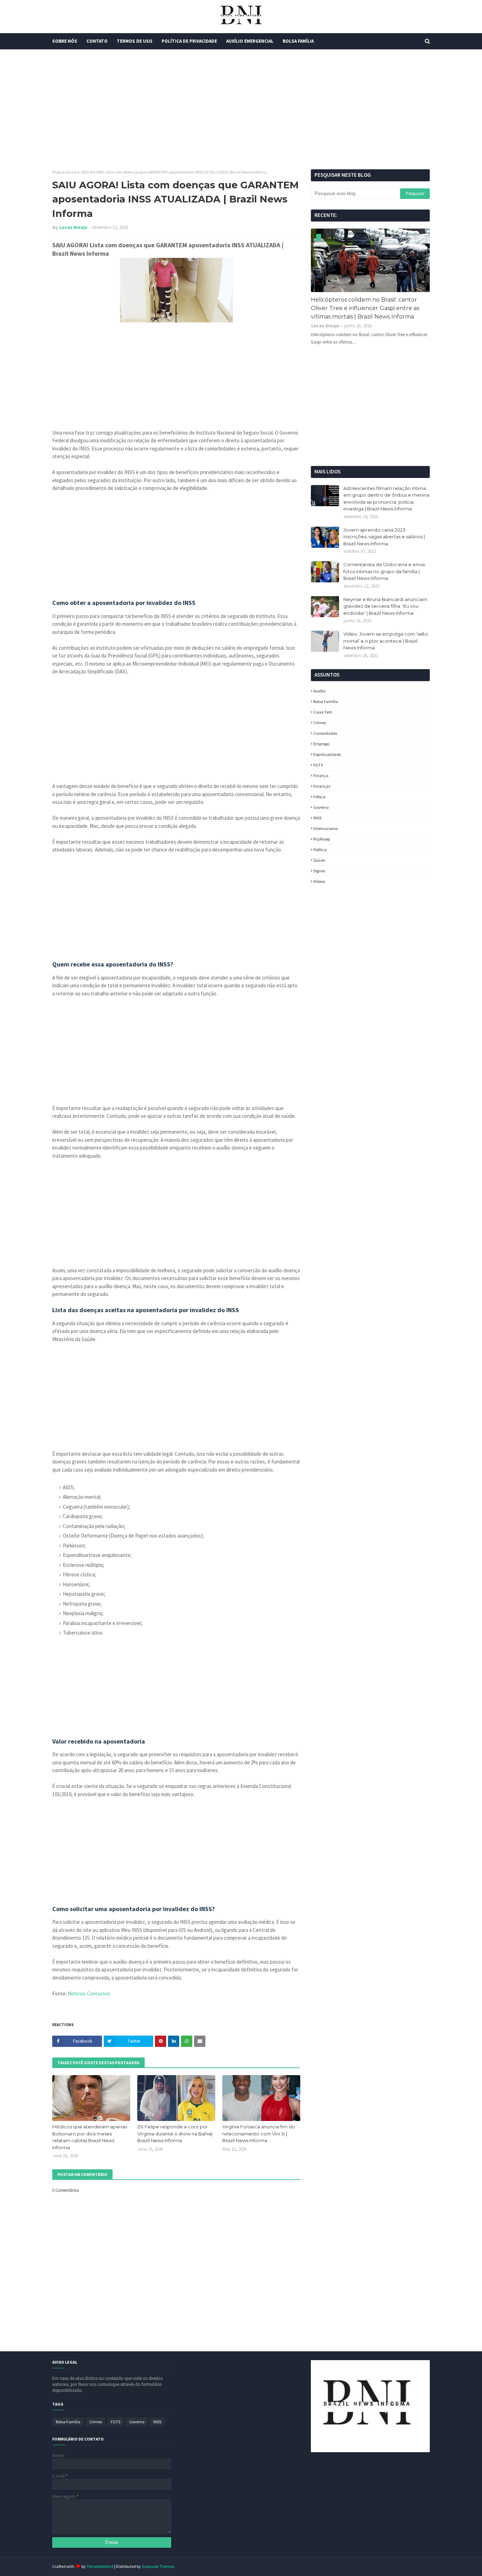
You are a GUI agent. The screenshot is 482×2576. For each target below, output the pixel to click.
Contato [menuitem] (97, 41)
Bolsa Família (326, 701)
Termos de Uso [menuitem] (135, 41)
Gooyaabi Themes (158, 2566)
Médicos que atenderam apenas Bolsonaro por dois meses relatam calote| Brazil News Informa (90, 2137)
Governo (321, 807)
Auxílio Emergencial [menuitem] (250, 41)
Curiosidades (325, 733)
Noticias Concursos (89, 1993)
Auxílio (319, 691)
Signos (319, 871)
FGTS (318, 765)
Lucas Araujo (73, 227)
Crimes (320, 723)
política (320, 850)
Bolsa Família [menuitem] (298, 41)
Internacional (326, 828)
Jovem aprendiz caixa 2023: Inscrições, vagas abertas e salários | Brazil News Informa (384, 537)
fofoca (319, 797)
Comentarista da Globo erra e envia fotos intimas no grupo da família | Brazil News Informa (384, 571)
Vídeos (319, 881)
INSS (317, 818)
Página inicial (64, 172)
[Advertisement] (241, 109)
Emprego (321, 744)
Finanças (322, 786)
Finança (321, 775)
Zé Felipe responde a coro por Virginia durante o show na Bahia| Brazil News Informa (175, 2133)
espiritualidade (327, 754)
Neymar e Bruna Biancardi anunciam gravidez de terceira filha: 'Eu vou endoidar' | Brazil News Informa (385, 606)
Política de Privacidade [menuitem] (189, 41)
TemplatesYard (100, 2566)
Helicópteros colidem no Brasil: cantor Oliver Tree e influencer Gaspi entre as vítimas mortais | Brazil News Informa (365, 308)
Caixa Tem (323, 712)
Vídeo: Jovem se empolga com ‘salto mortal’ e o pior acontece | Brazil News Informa (386, 641)
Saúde (319, 860)
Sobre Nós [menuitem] (65, 41)
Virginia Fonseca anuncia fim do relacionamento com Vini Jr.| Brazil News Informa (259, 2133)
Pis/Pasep (322, 839)
